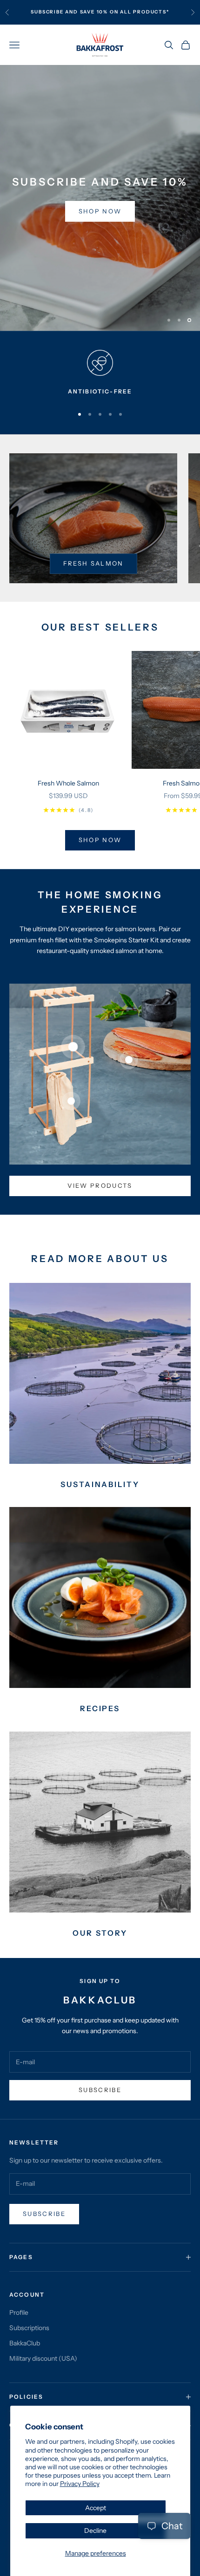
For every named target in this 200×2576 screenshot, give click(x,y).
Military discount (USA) (43, 2358)
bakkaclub (50, 12)
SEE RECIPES (139, 219)
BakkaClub (25, 2343)
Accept (96, 2508)
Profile (19, 2312)
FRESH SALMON (93, 563)
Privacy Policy (80, 2484)
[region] (100, 198)
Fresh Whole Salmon (68, 783)
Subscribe (100, 2090)
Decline (95, 2531)
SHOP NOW (58, 219)
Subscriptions (29, 2328)
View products (100, 1185)
